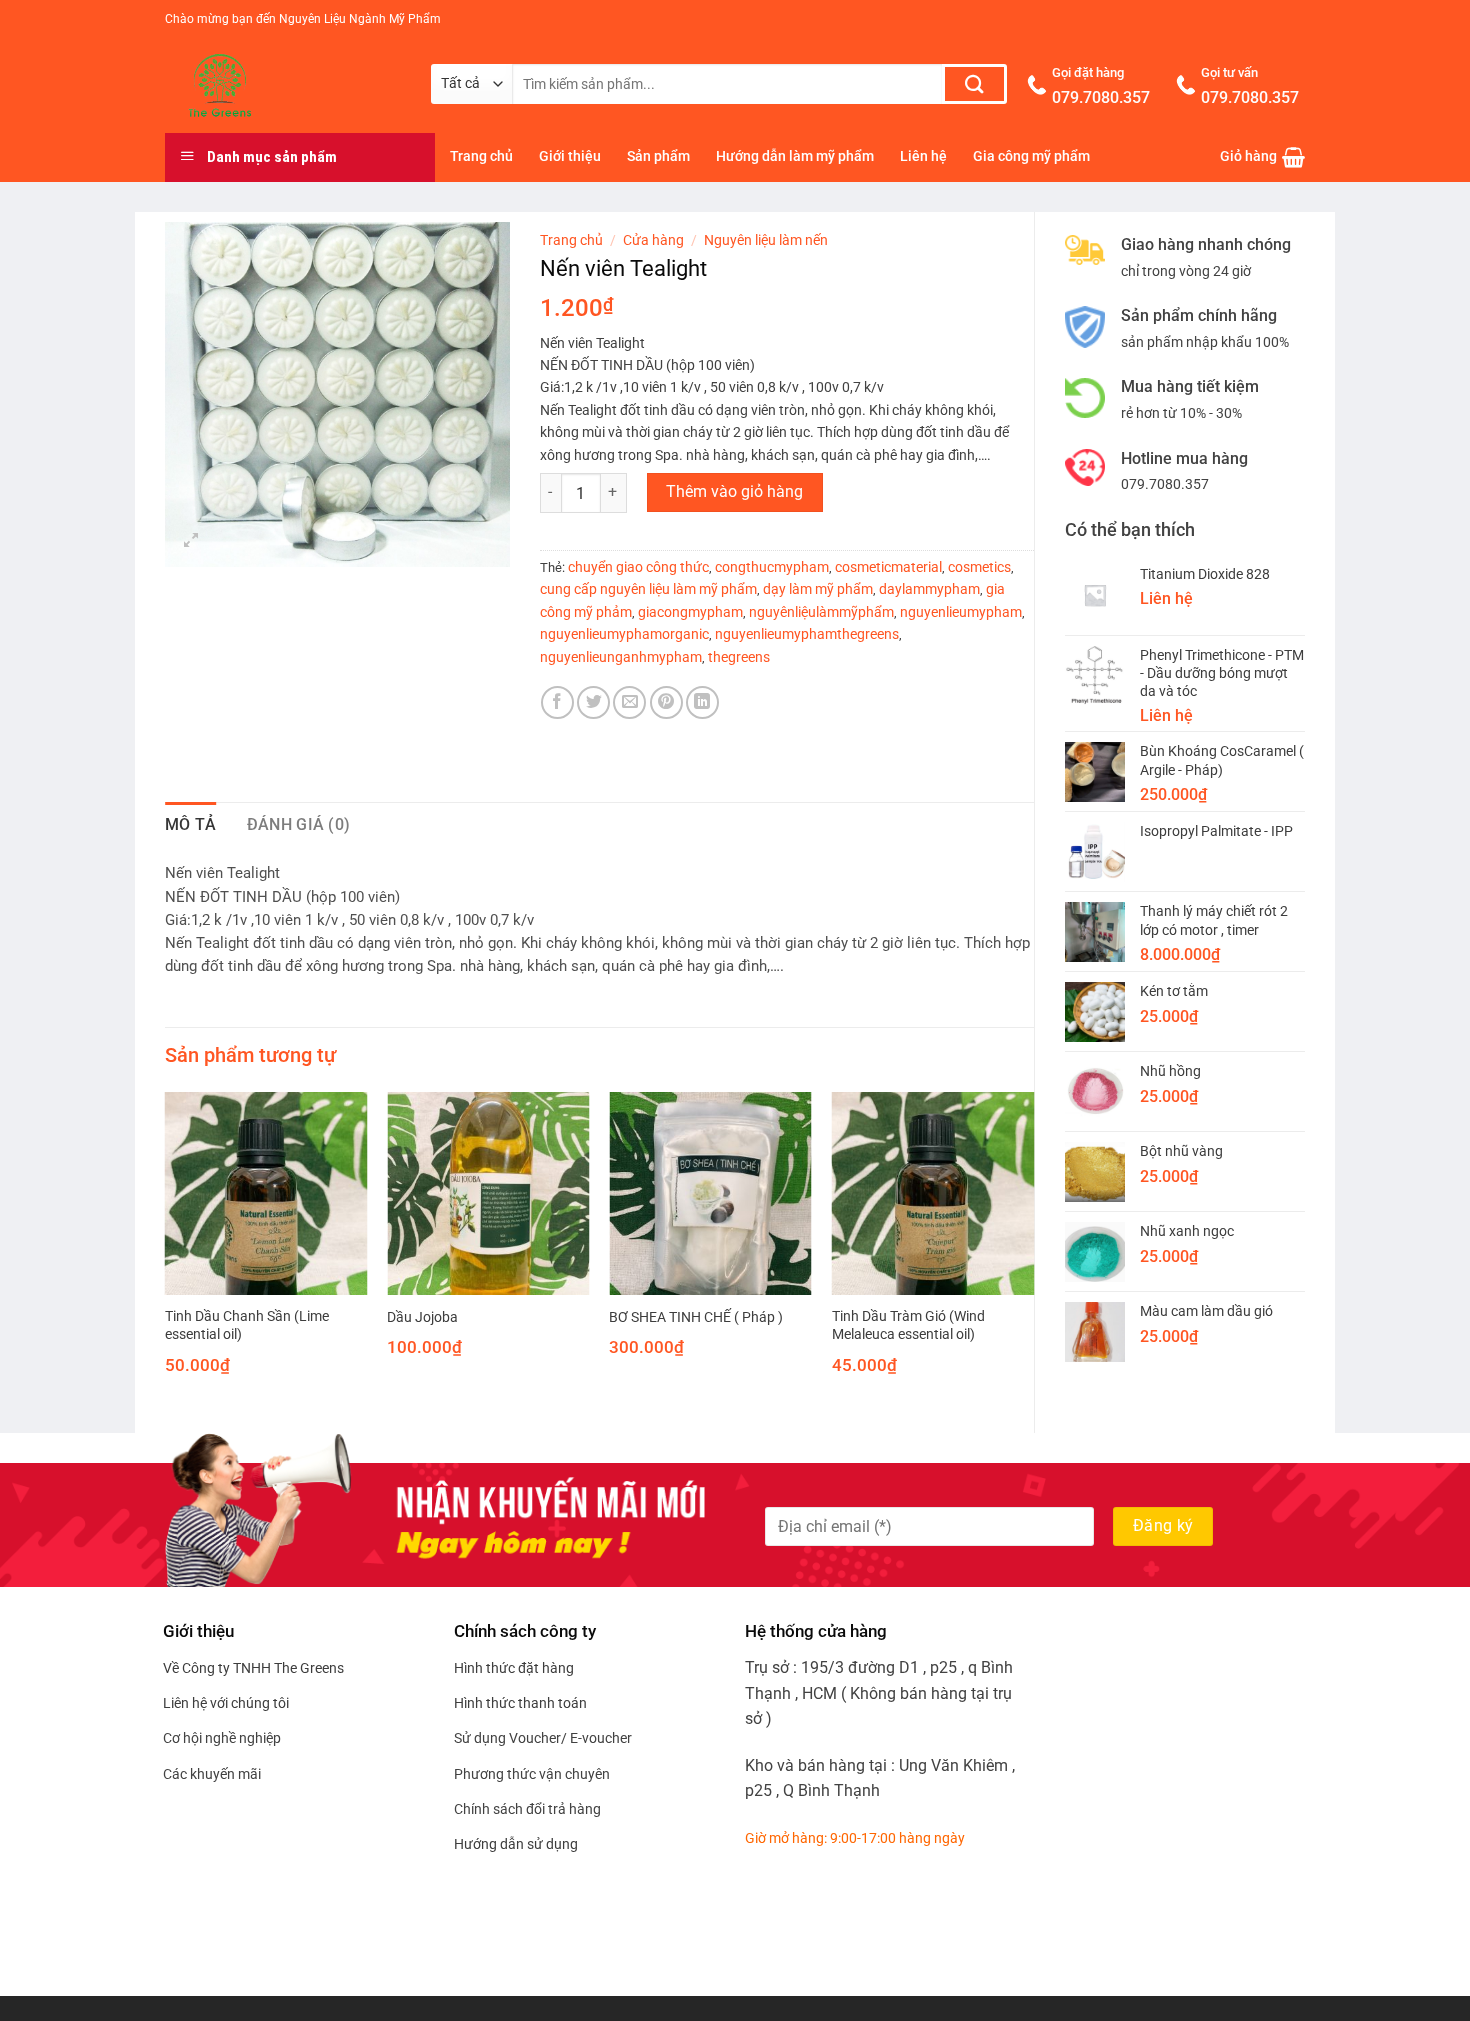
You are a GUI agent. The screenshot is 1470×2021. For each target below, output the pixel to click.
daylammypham (929, 589)
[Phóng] (191, 542)
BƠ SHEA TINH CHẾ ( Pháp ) (696, 1317)
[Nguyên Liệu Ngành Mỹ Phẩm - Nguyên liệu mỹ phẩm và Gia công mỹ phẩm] (283, 86)
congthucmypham (772, 567)
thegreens (739, 657)
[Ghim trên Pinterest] (666, 702)
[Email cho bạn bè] (629, 702)
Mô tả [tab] (191, 824)
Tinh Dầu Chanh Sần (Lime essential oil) (247, 1326)
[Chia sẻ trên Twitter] (593, 702)
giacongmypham (690, 612)
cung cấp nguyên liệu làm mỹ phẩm (648, 589)
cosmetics (979, 567)
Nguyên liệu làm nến (766, 240)
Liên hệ (923, 156)
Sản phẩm (658, 156)
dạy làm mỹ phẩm (818, 589)
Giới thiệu (570, 156)
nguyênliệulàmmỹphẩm (821, 612)
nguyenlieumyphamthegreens (807, 634)
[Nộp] (974, 84)
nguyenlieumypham (961, 612)
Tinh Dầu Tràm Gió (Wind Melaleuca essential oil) (908, 1326)
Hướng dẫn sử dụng (516, 1844)
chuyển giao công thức (638, 567)
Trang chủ (481, 156)
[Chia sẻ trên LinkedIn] (702, 702)
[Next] (1033, 1251)
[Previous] (166, 1251)
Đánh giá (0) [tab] (299, 824)
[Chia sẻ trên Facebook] (557, 702)
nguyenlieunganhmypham (621, 657)
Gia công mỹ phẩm (1031, 156)
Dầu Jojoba (422, 1317)
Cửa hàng (653, 240)
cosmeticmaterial (888, 567)
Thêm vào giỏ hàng (734, 492)
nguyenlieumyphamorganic (624, 634)
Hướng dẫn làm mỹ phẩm (795, 156)
